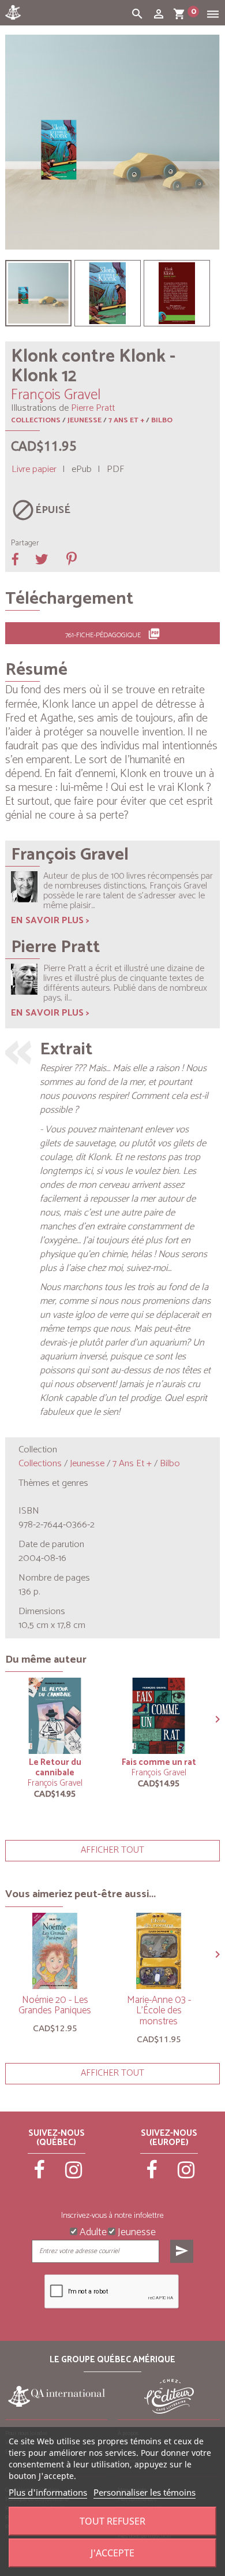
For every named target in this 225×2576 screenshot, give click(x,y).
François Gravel (55, 1783)
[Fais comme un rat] (159, 1716)
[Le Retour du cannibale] (55, 1716)
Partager (25, 544)
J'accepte (112, 2553)
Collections (36, 420)
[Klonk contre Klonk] (38, 293)
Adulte (92, 2231)
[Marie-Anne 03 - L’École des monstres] (159, 1951)
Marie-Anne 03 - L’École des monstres (159, 2011)
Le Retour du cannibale (55, 1767)
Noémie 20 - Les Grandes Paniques (55, 2006)
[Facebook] (40, 2175)
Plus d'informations (48, 2492)
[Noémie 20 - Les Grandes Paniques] (55, 1951)
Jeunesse (85, 420)
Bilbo (162, 420)
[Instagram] (74, 2175)
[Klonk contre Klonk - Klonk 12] (108, 293)
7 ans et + (126, 420)
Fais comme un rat (159, 1762)
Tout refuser (112, 2521)
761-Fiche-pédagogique (113, 634)
